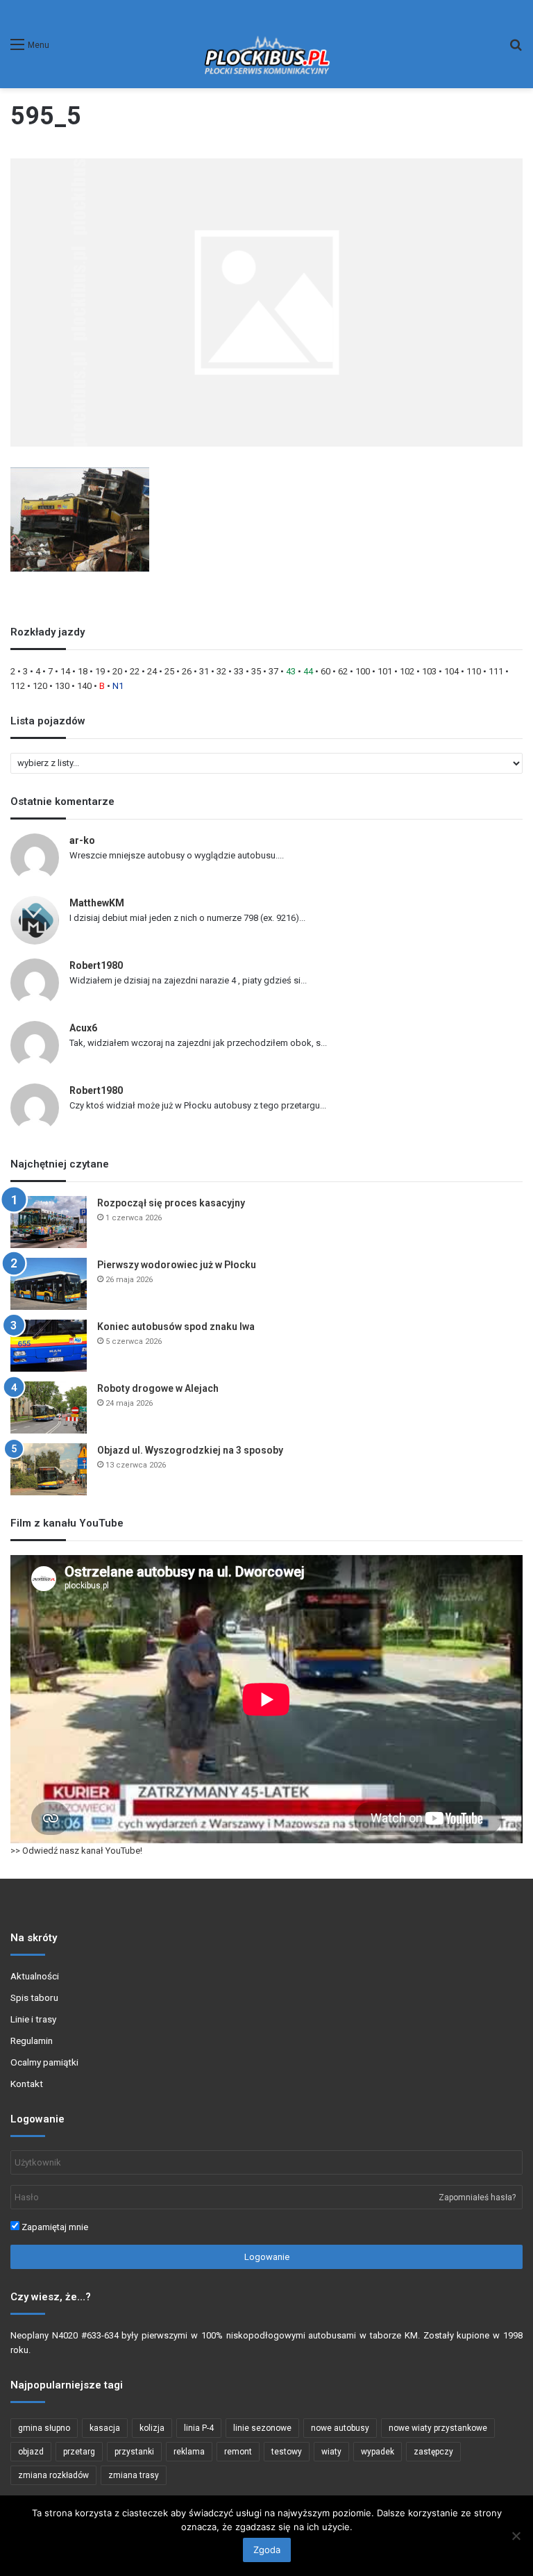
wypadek (378, 2452)
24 (152, 671)
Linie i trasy (33, 2019)
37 (273, 671)
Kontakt (27, 2084)
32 (221, 671)
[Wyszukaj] (516, 50)
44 (308, 671)
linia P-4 (199, 2428)
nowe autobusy (340, 2428)
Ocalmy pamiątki (44, 2062)
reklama (189, 2452)
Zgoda (267, 2550)
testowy (287, 2452)
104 (451, 671)
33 (239, 671)
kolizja (152, 2428)
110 (474, 671)
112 (18, 686)
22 (135, 671)
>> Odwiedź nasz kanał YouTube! (76, 1851)
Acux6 (83, 1028)
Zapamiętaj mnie (54, 2227)
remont (238, 2452)
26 (187, 671)
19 (100, 671)
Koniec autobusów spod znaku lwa (176, 1327)
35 (256, 671)
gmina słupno (44, 2428)
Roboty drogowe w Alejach (158, 1388)
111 (496, 671)
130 (62, 686)
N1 (118, 686)
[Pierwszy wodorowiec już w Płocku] (49, 1284)
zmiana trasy (134, 2475)
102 (407, 671)
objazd (31, 2452)
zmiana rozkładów (53, 2475)
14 (65, 671)
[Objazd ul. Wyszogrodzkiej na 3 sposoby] (49, 1469)
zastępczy (433, 2452)
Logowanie (267, 2257)
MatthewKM (97, 903)
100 (363, 671)
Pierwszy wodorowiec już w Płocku (177, 1265)
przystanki (134, 2452)
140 (84, 686)
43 (291, 671)
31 (204, 671)
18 (83, 671)
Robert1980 (96, 965)
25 (169, 671)
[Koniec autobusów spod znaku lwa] (49, 1346)
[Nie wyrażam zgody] (516, 2536)
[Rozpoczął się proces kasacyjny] (49, 1222)
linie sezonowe (262, 2428)
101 (385, 671)
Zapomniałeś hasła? (477, 2197)
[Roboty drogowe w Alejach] (49, 1407)
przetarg (79, 2452)
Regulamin (32, 2041)
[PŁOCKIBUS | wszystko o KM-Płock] (266, 44)
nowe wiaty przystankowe (438, 2428)
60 (325, 671)
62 (343, 671)
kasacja (105, 2428)
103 (429, 671)
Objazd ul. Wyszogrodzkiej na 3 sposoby (190, 1450)
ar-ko (82, 840)
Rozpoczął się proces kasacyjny (171, 1203)
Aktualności (35, 1976)
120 (40, 686)
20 (117, 671)
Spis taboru (34, 1997)
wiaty (331, 2452)
